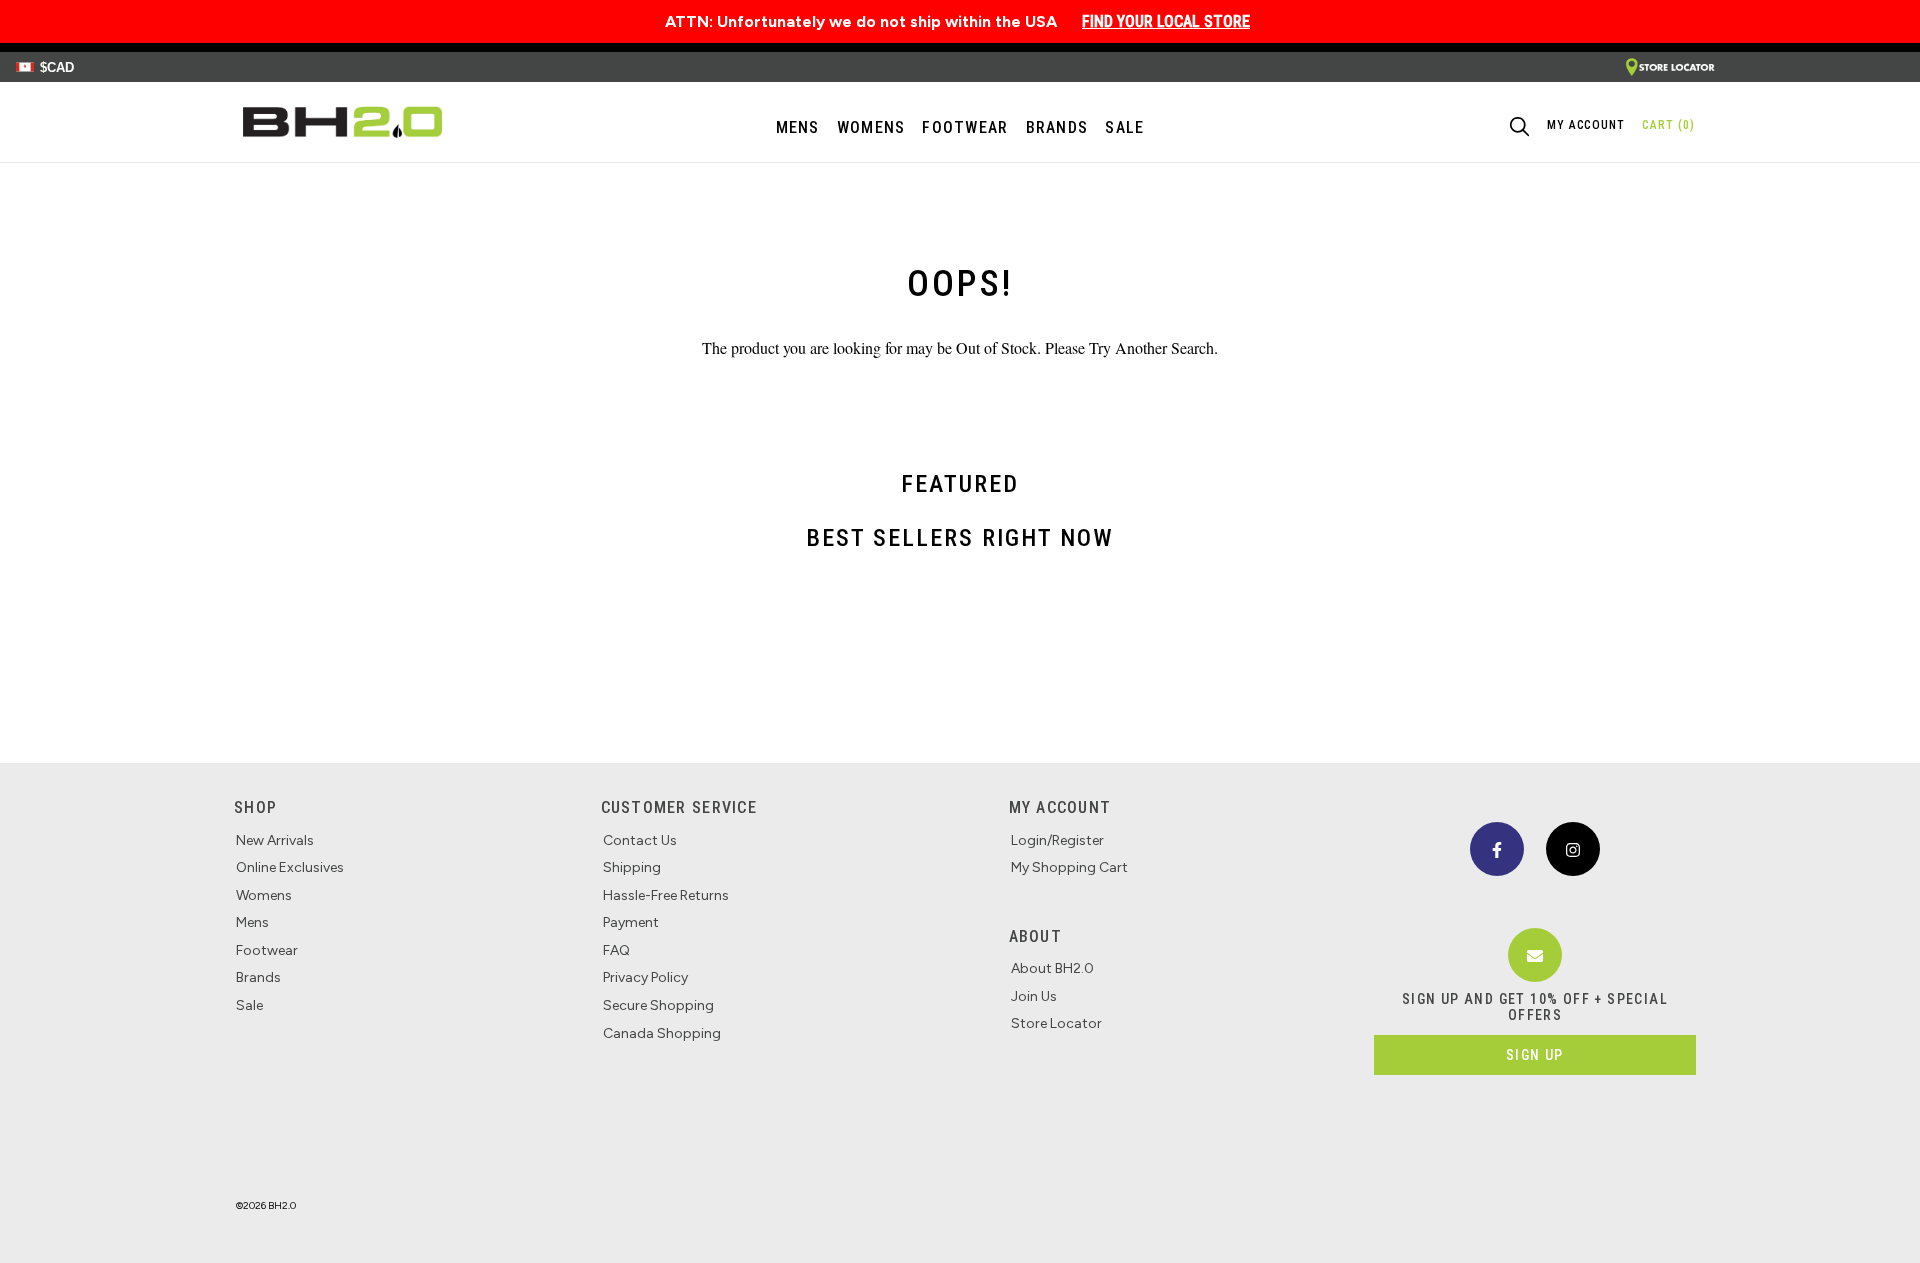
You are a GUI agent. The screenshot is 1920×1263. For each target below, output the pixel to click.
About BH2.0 (1052, 968)
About (1035, 936)
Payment (631, 922)
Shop (255, 807)
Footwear (267, 950)
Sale (249, 1005)
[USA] (1670, 67)
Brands (258, 977)
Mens (798, 127)
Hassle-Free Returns (666, 895)
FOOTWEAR (965, 127)
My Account (1060, 807)
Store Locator (1056, 1023)
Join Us (1034, 996)
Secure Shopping (658, 1005)
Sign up (1535, 1055)
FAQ (616, 950)
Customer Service (679, 807)
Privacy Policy (645, 977)
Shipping (632, 867)
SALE (1124, 127)
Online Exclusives (290, 867)
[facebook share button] (1497, 849)
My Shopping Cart (1069, 867)
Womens (871, 127)
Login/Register (1057, 840)
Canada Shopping (662, 1033)
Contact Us (640, 840)
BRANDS (1057, 127)
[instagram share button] (1573, 849)
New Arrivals (275, 840)
